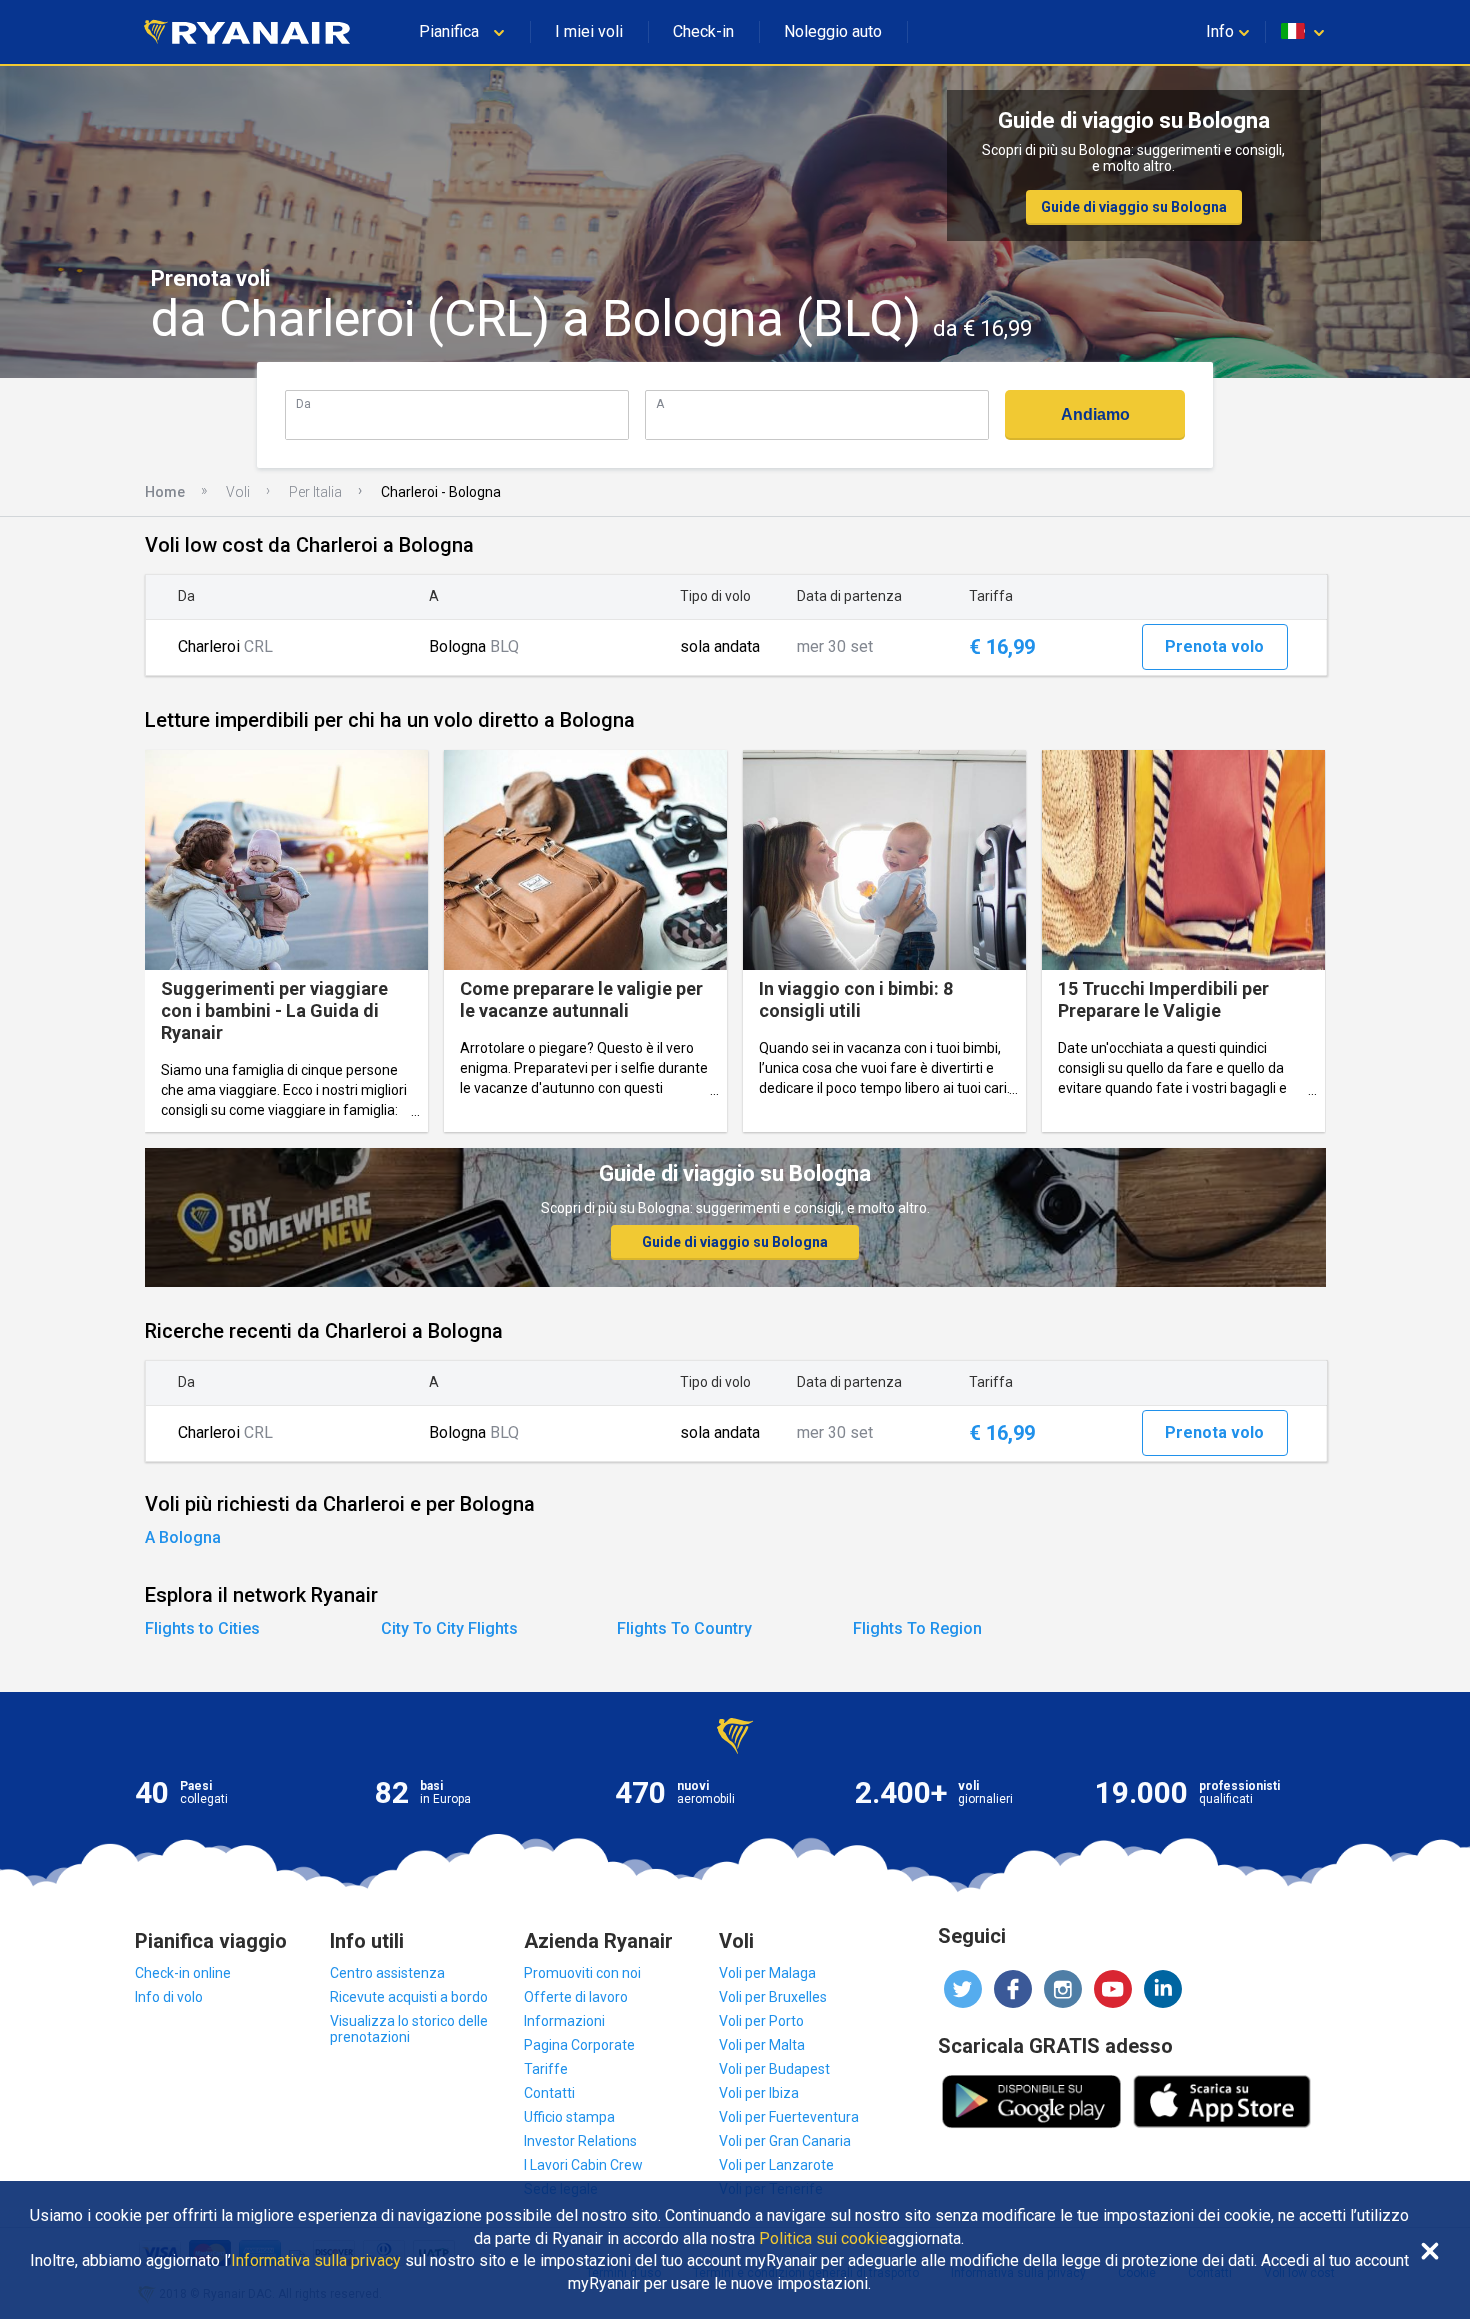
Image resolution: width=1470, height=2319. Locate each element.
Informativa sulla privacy (316, 2261)
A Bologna (183, 1537)
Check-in (703, 31)
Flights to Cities (202, 1628)
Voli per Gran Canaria (785, 2141)
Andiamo (1095, 414)
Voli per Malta (762, 2045)
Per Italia (315, 492)
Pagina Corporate (579, 2045)
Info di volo (169, 1997)
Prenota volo (1214, 646)
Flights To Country (684, 1628)
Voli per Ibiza (759, 2093)
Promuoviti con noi (582, 1973)
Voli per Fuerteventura (789, 2117)
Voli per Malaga (767, 1973)
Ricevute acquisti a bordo (409, 1997)
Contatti (549, 2093)
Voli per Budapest (774, 2069)
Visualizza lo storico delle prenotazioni (409, 2029)
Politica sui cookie (823, 2239)
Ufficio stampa (569, 2117)
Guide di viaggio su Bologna (1134, 207)
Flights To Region (917, 1628)
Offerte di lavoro (576, 1997)
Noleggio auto (833, 31)
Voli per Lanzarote (776, 2165)
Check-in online (183, 1973)
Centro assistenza (387, 1973)
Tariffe (546, 2069)
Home (165, 492)
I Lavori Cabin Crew (583, 2165)
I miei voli (589, 31)
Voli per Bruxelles (773, 1997)
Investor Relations (580, 2141)
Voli (238, 492)
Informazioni (564, 2021)
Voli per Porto (761, 2021)
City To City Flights (449, 1628)
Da (303, 403)
